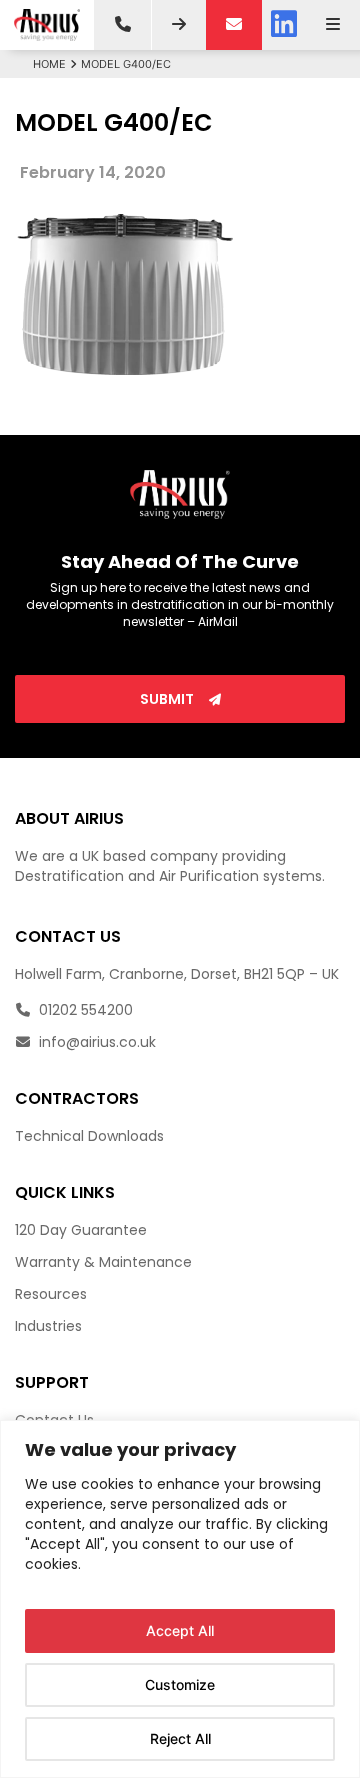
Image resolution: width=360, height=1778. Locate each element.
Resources (51, 1294)
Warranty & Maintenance (103, 1262)
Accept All (180, 1630)
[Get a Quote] (179, 25)
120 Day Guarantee (81, 1230)
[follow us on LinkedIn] (284, 25)
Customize (180, 1684)
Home (49, 64)
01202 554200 (84, 1010)
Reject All (180, 1738)
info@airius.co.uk (95, 1042)
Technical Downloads (89, 1136)
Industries (48, 1326)
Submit (168, 699)
